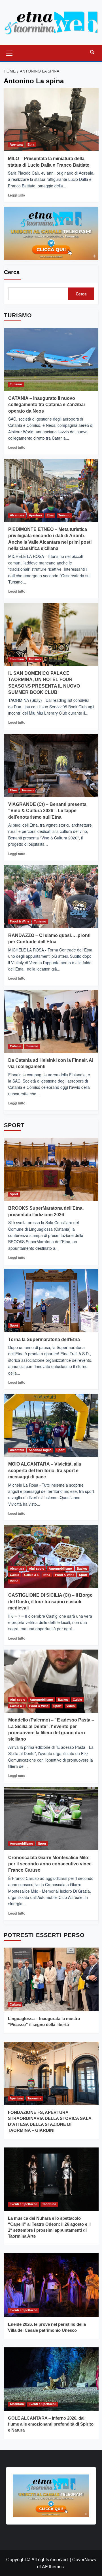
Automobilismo (60, 1569)
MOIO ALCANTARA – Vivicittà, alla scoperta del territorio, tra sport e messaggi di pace (45, 1470)
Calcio (15, 1575)
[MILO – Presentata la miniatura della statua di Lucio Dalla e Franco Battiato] (51, 120)
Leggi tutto (16, 195)
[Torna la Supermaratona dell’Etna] (51, 1301)
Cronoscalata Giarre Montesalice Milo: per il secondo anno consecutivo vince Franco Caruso (50, 1864)
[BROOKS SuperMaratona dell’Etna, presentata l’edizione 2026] (51, 1169)
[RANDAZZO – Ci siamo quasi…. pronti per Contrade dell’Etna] (51, 897)
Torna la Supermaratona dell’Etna (44, 1339)
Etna (31, 144)
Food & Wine (20, 921)
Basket (82, 1569)
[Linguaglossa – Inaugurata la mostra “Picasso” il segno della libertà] (51, 1979)
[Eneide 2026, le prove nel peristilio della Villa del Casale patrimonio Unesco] (51, 2285)
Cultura (15, 2004)
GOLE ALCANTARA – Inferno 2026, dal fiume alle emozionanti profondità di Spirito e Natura (51, 2424)
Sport (14, 1194)
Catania (16, 1046)
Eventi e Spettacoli (24, 2204)
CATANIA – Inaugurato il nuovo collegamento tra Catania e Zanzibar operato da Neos (47, 405)
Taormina (17, 659)
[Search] (92, 52)
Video (14, 1581)
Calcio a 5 (31, 1575)
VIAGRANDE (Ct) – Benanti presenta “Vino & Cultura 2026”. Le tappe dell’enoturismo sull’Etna (47, 811)
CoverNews (84, 2559)
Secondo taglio (40, 1450)
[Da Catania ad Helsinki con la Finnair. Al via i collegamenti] (51, 1021)
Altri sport (36, 1569)
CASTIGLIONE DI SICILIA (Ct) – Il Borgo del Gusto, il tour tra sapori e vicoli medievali (50, 1602)
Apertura (16, 144)
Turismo (16, 384)
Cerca (12, 272)
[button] (9, 52)
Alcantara (17, 515)
